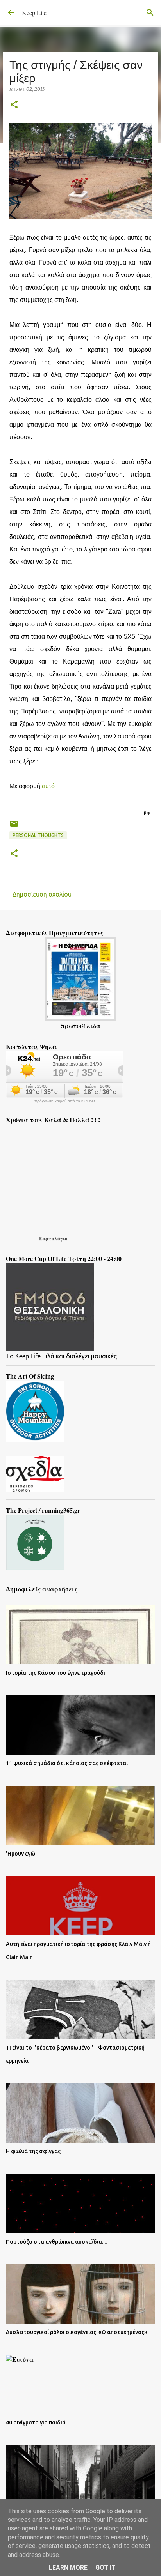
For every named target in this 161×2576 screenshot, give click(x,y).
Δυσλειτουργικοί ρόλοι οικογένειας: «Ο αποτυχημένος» (77, 2332)
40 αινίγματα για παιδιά (36, 2422)
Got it (106, 2568)
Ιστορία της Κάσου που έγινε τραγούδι (55, 1673)
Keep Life (34, 13)
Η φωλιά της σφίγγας (33, 2151)
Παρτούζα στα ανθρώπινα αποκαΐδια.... (56, 2242)
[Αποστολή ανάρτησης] (14, 827)
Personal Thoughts (38, 835)
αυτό (49, 786)
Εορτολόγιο (53, 1238)
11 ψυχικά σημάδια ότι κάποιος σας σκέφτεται (67, 1763)
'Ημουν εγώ (21, 1854)
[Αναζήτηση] (150, 12)
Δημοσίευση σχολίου (42, 894)
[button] (14, 105)
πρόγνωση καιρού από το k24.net (65, 1101)
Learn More (68, 2568)
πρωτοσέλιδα (80, 1025)
